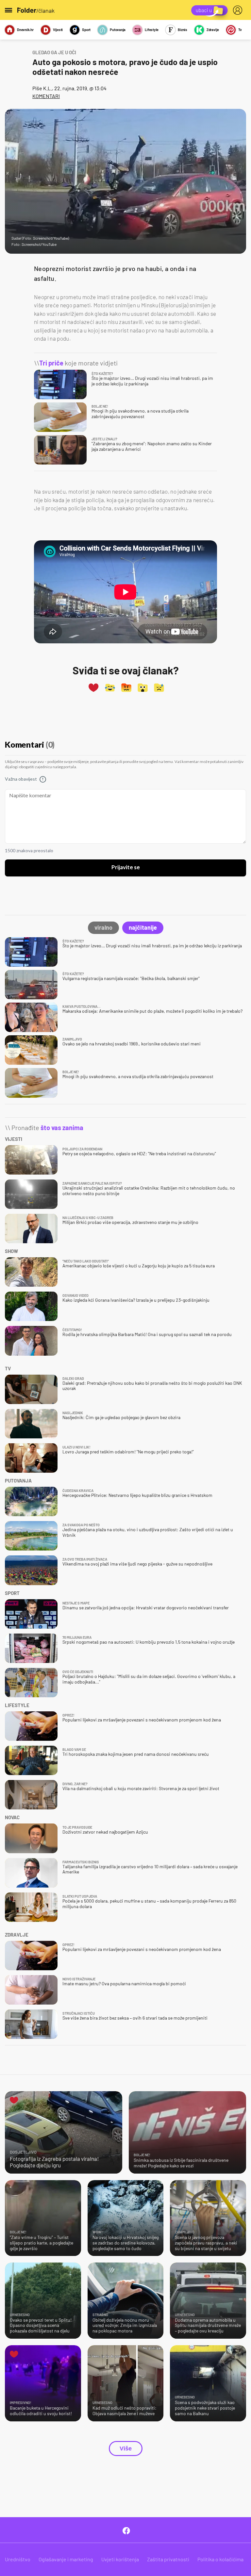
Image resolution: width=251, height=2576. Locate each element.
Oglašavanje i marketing (66, 2559)
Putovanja (118, 30)
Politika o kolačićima (220, 2559)
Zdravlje (213, 30)
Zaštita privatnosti (168, 2559)
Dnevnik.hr (25, 30)
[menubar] (239, 10)
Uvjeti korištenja (120, 2559)
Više (126, 2449)
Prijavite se (126, 868)
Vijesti (58, 30)
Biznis (183, 30)
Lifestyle (152, 30)
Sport (86, 30)
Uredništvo (18, 2559)
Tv (240, 30)
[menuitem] (239, 10)
